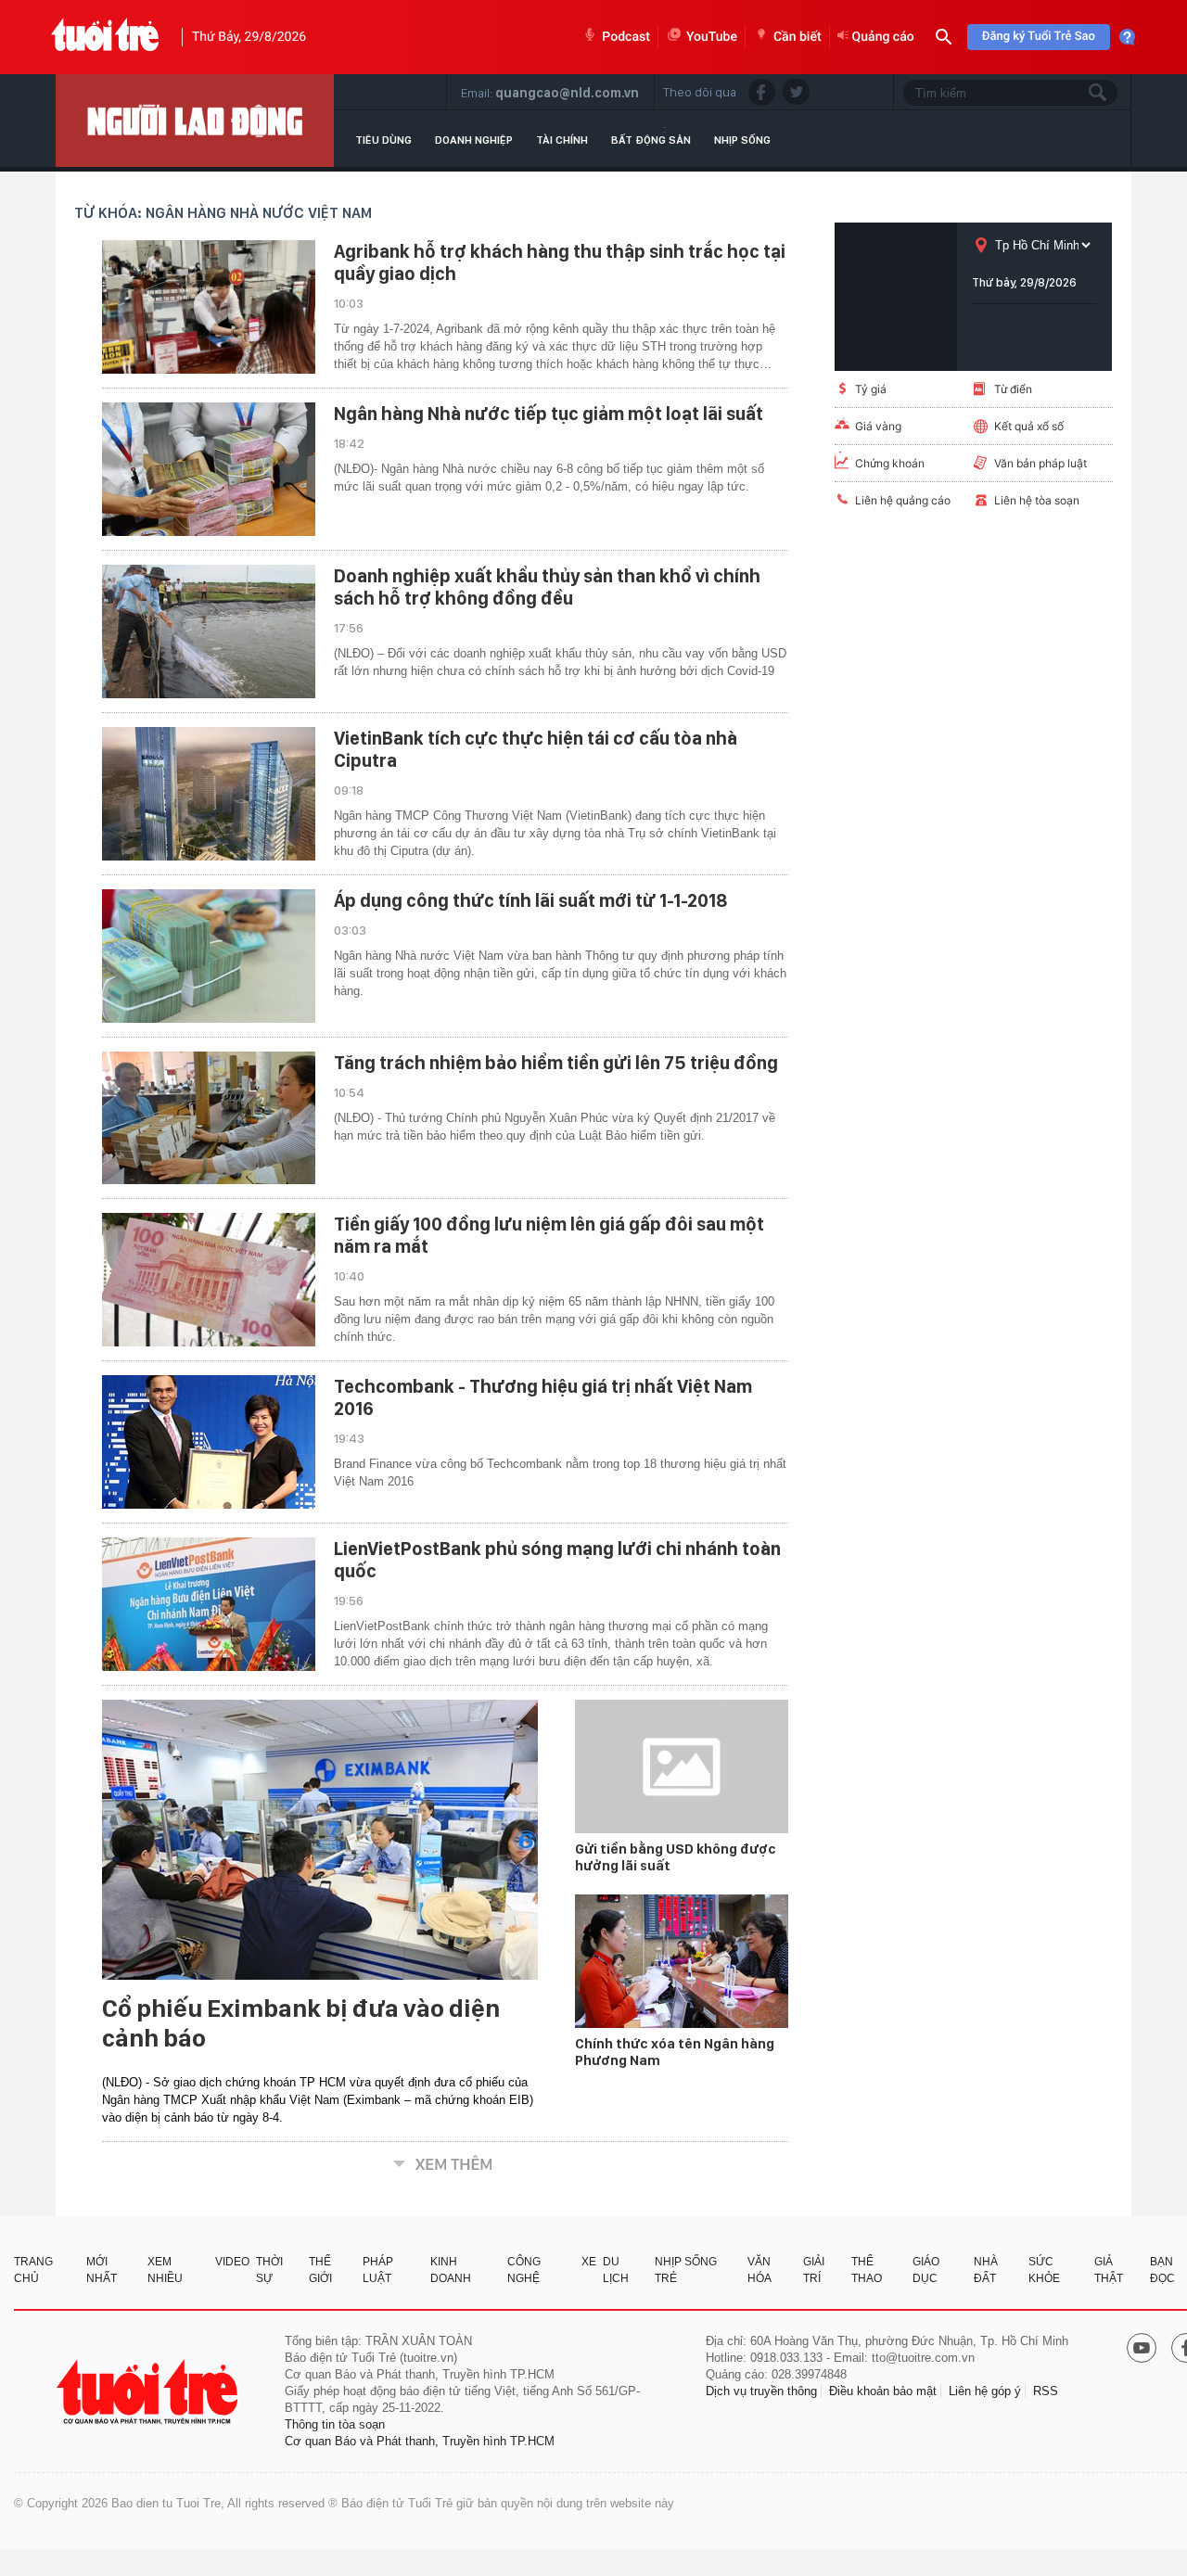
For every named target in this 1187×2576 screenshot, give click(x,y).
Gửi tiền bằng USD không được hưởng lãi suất (676, 1857)
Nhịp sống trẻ (686, 2270)
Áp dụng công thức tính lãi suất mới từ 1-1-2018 (531, 900)
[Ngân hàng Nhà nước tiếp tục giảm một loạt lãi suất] (209, 469)
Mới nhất (102, 2270)
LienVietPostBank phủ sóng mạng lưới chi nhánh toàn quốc (557, 1560)
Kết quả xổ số (1029, 426)
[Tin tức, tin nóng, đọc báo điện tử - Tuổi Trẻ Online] (105, 37)
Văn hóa (759, 2270)
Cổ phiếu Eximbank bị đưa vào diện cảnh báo (301, 2023)
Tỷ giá (871, 389)
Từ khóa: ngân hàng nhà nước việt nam (223, 213)
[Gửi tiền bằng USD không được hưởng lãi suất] (682, 1766)
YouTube (712, 37)
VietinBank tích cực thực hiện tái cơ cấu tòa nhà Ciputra (536, 749)
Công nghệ (524, 2270)
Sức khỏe (1044, 2270)
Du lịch (616, 2270)
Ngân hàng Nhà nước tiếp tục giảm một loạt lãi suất (549, 414)
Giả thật (1109, 2270)
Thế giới (320, 2270)
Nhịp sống (742, 140)
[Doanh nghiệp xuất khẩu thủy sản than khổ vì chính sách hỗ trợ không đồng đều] (209, 631)
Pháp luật (378, 2270)
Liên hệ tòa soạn (1037, 500)
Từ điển (1013, 389)
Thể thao (867, 2270)
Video (232, 2262)
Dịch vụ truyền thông (761, 2391)
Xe (589, 2262)
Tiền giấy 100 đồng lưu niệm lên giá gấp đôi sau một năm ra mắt (549, 1235)
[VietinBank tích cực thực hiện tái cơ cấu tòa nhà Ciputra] (209, 794)
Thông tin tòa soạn (335, 2424)
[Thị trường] (195, 121)
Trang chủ (33, 2270)
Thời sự (269, 2270)
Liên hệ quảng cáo (903, 500)
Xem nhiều (165, 2270)
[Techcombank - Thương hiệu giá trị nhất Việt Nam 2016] (209, 1442)
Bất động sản (651, 140)
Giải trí (814, 2270)
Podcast (626, 37)
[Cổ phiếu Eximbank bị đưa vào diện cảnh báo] (320, 1840)
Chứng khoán (890, 463)
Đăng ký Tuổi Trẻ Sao (1039, 37)
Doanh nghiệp (474, 140)
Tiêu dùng (383, 140)
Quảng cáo (883, 37)
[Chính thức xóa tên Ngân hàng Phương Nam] (682, 1961)
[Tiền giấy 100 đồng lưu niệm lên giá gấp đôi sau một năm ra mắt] (209, 1280)
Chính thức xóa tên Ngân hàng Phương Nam (675, 2052)
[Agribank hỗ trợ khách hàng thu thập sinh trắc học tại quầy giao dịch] (209, 307)
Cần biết (798, 37)
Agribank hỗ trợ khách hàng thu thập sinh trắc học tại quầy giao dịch (560, 262)
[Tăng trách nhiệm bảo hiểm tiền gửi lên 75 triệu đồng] (209, 1118)
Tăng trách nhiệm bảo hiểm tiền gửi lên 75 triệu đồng (556, 1063)
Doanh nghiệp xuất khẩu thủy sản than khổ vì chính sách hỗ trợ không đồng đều (547, 587)
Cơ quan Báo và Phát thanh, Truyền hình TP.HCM (420, 2441)
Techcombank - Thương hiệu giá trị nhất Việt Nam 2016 (543, 1397)
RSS (1046, 2391)
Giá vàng (878, 426)
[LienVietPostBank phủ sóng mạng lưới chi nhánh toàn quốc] (209, 1604)
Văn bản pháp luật (1040, 463)
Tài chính (562, 140)
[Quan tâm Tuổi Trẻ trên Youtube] (1142, 2350)
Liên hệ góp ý (985, 2391)
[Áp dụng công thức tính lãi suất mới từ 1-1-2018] (209, 956)
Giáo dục (926, 2270)
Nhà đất (986, 2270)
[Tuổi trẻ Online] (149, 2392)
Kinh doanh (451, 2270)
